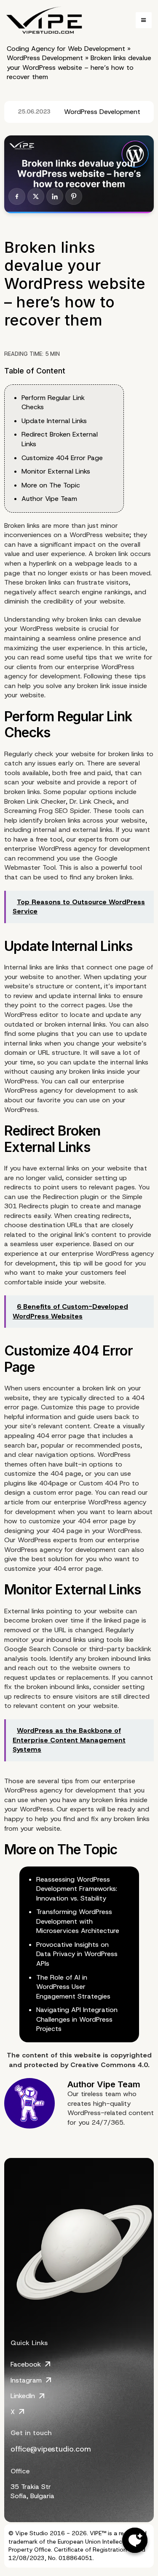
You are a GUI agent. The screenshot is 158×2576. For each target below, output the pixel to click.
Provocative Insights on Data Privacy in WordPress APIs (77, 1954)
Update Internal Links (54, 421)
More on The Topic (51, 485)
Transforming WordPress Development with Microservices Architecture (78, 1921)
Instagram (26, 2380)
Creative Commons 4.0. (110, 2065)
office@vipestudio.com (51, 2449)
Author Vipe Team (49, 499)
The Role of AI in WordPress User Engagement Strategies (73, 1987)
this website (80, 2055)
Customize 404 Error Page (62, 458)
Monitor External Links (56, 471)
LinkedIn (23, 2396)
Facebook (26, 2364)
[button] (144, 20)
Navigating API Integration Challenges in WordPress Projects (77, 2019)
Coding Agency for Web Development (66, 49)
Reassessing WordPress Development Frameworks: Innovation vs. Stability (77, 1889)
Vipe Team (119, 2084)
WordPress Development (45, 58)
